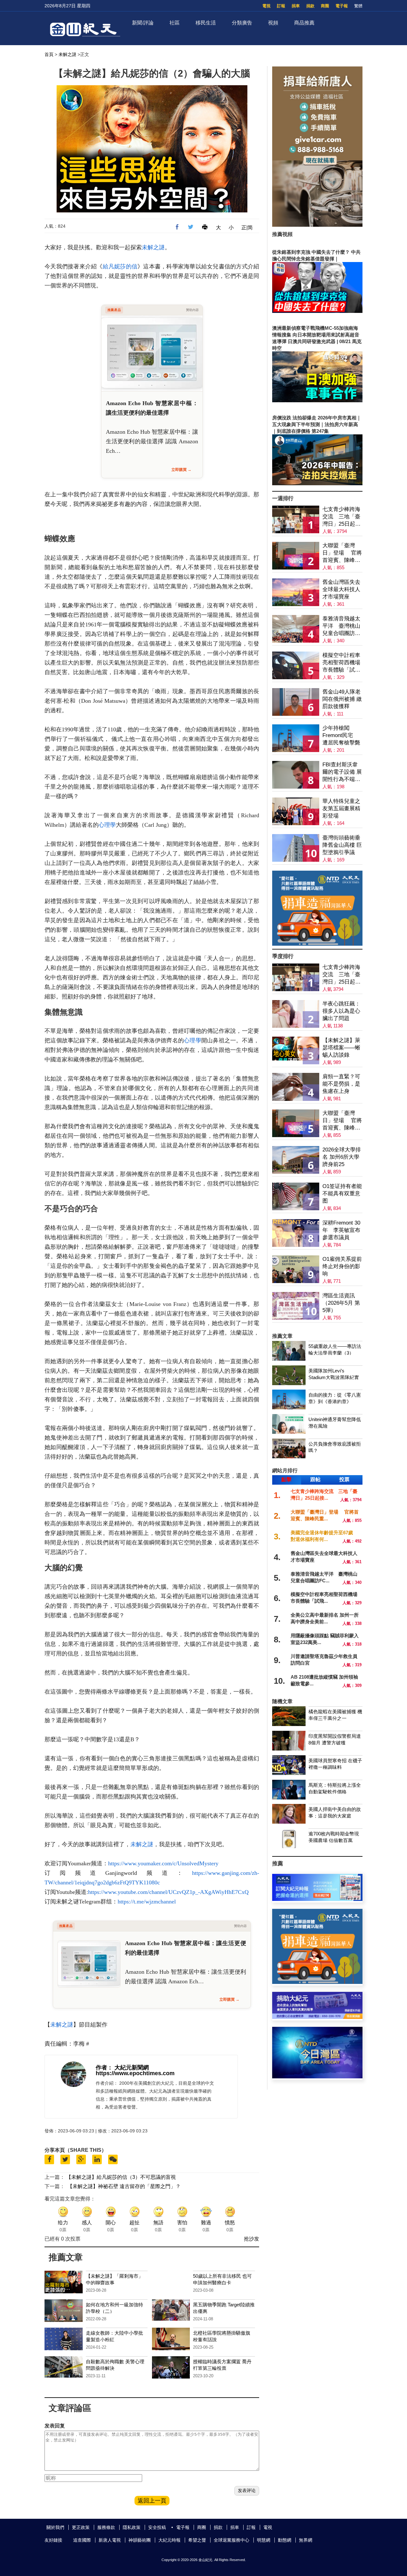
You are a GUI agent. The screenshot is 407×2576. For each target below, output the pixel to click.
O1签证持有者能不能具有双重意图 (342, 1194)
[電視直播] (317, 2077)
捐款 (310, 6)
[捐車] (317, 944)
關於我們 (55, 2527)
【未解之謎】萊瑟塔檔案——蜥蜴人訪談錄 (341, 1048)
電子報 (342, 6)
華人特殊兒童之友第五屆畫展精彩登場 (341, 808)
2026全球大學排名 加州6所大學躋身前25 (342, 1157)
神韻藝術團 (140, 2540)
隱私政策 (132, 2527)
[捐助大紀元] (317, 2017)
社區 (175, 23)
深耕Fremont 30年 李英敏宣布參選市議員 (341, 1230)
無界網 (306, 2540)
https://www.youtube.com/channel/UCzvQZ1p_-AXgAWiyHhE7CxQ (168, 1892)
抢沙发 (252, 2239)
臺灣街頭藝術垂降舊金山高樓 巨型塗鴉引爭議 (342, 845)
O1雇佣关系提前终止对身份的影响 (342, 1266)
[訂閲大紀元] (317, 1899)
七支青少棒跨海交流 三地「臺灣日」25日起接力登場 (341, 517)
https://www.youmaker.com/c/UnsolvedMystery (163, 1863)
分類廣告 (242, 23)
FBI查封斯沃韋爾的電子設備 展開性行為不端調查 (342, 772)
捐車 (296, 6)
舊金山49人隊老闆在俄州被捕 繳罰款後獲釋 (342, 699)
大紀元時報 (169, 2540)
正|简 (247, 228)
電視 (266, 6)
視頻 (273, 23)
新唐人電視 (110, 2540)
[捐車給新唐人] (317, 225)
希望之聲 (197, 2540)
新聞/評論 (143, 23)
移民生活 (206, 23)
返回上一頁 (152, 2501)
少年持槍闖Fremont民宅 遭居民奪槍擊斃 (341, 735)
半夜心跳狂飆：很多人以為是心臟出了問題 (341, 1011)
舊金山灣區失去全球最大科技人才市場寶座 (341, 589)
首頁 (49, 54)
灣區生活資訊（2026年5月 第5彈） (341, 1303)
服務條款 (106, 2527)
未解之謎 (67, 54)
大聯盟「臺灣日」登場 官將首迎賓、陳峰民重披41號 (342, 553)
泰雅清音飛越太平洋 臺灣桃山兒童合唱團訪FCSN (341, 626)
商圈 (325, 6)
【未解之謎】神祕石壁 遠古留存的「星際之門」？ (124, 2186)
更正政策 (81, 2527)
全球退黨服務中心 (231, 2540)
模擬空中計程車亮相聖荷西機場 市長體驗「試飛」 (341, 663)
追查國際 (82, 2540)
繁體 (358, 6)
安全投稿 (157, 2527)
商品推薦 (304, 23)
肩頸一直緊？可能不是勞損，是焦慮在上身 (341, 1084)
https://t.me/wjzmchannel (147, 1902)
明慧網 (264, 2540)
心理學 (107, 825)
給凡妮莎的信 (120, 266)
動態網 (285, 2540)
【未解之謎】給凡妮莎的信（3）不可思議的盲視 (121, 2177)
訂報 (281, 6)
